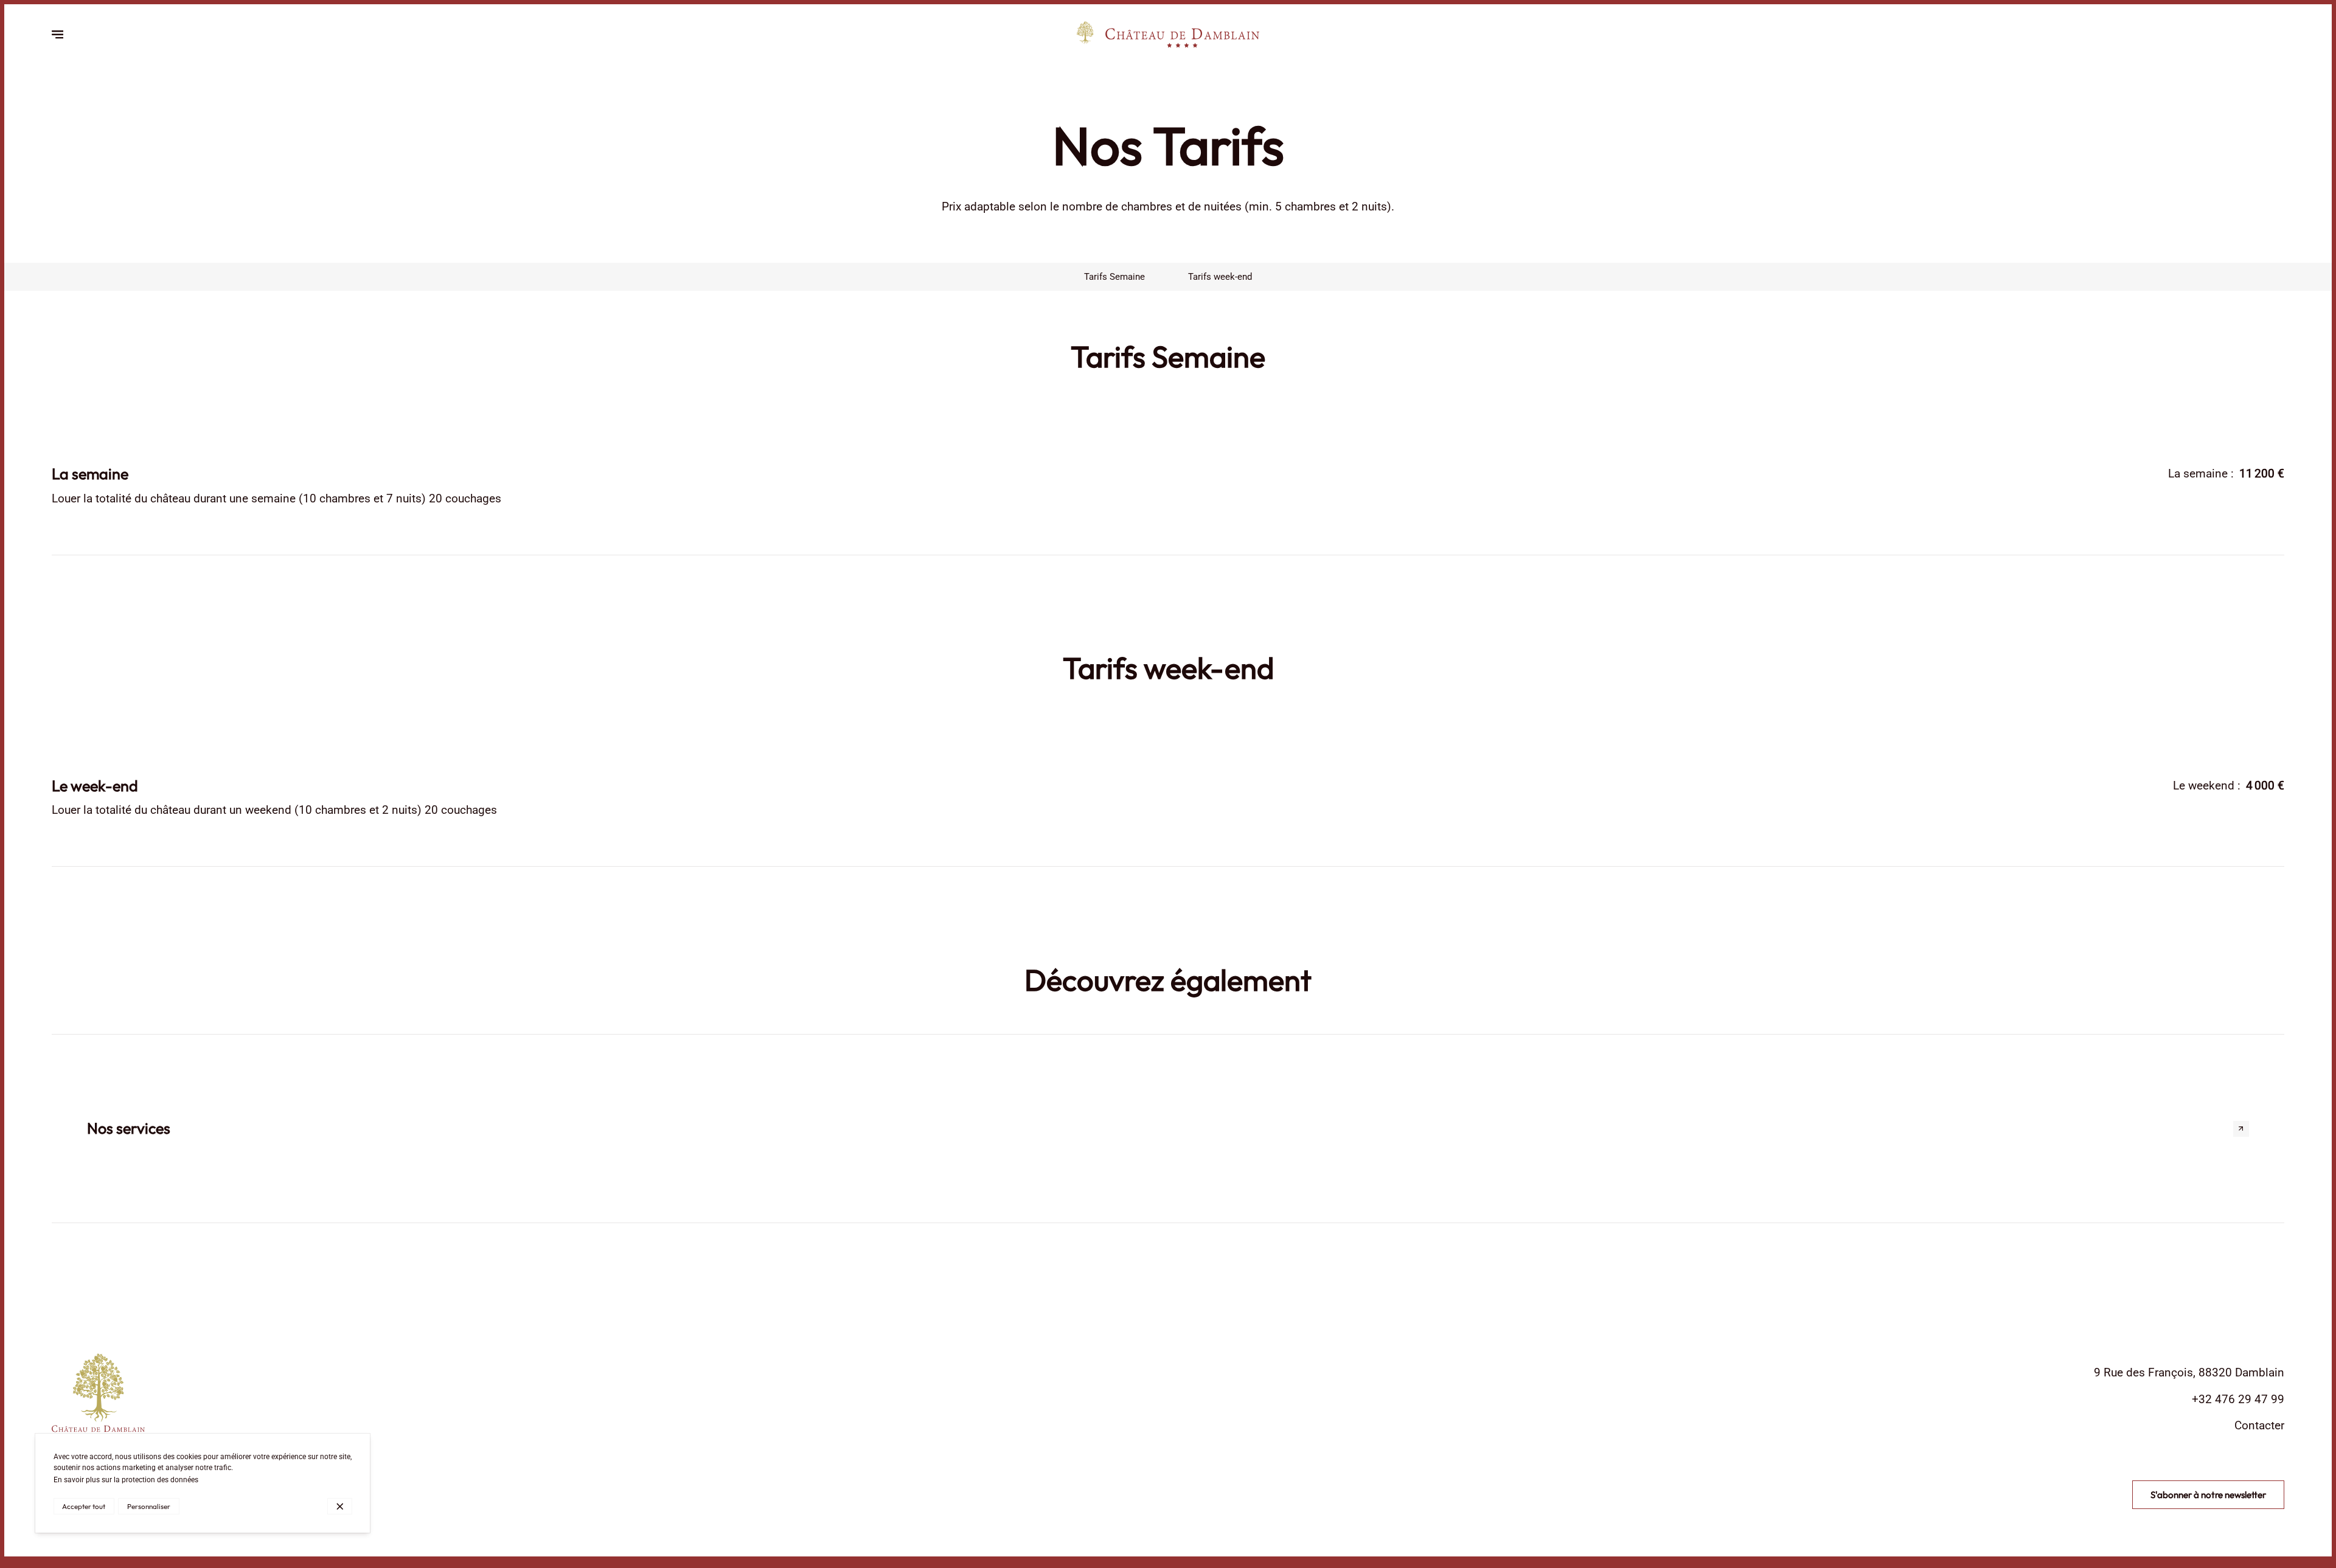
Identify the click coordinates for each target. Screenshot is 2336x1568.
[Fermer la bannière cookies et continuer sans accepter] (340, 1507)
